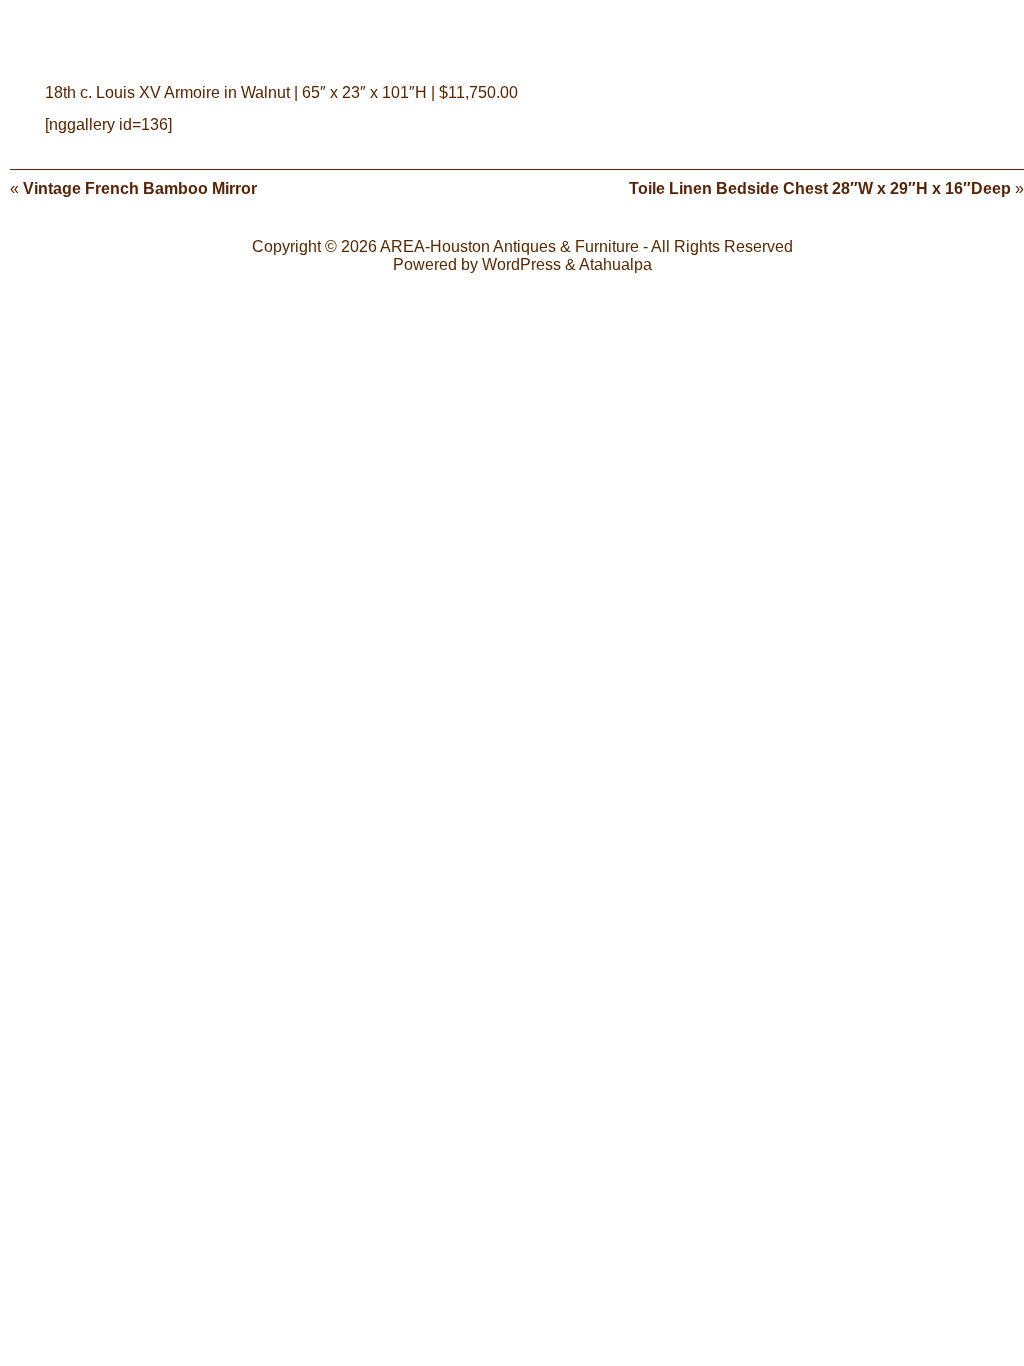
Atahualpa (615, 264)
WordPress (521, 264)
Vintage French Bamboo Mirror (140, 188)
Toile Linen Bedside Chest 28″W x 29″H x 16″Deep (820, 188)
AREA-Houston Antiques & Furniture (509, 246)
